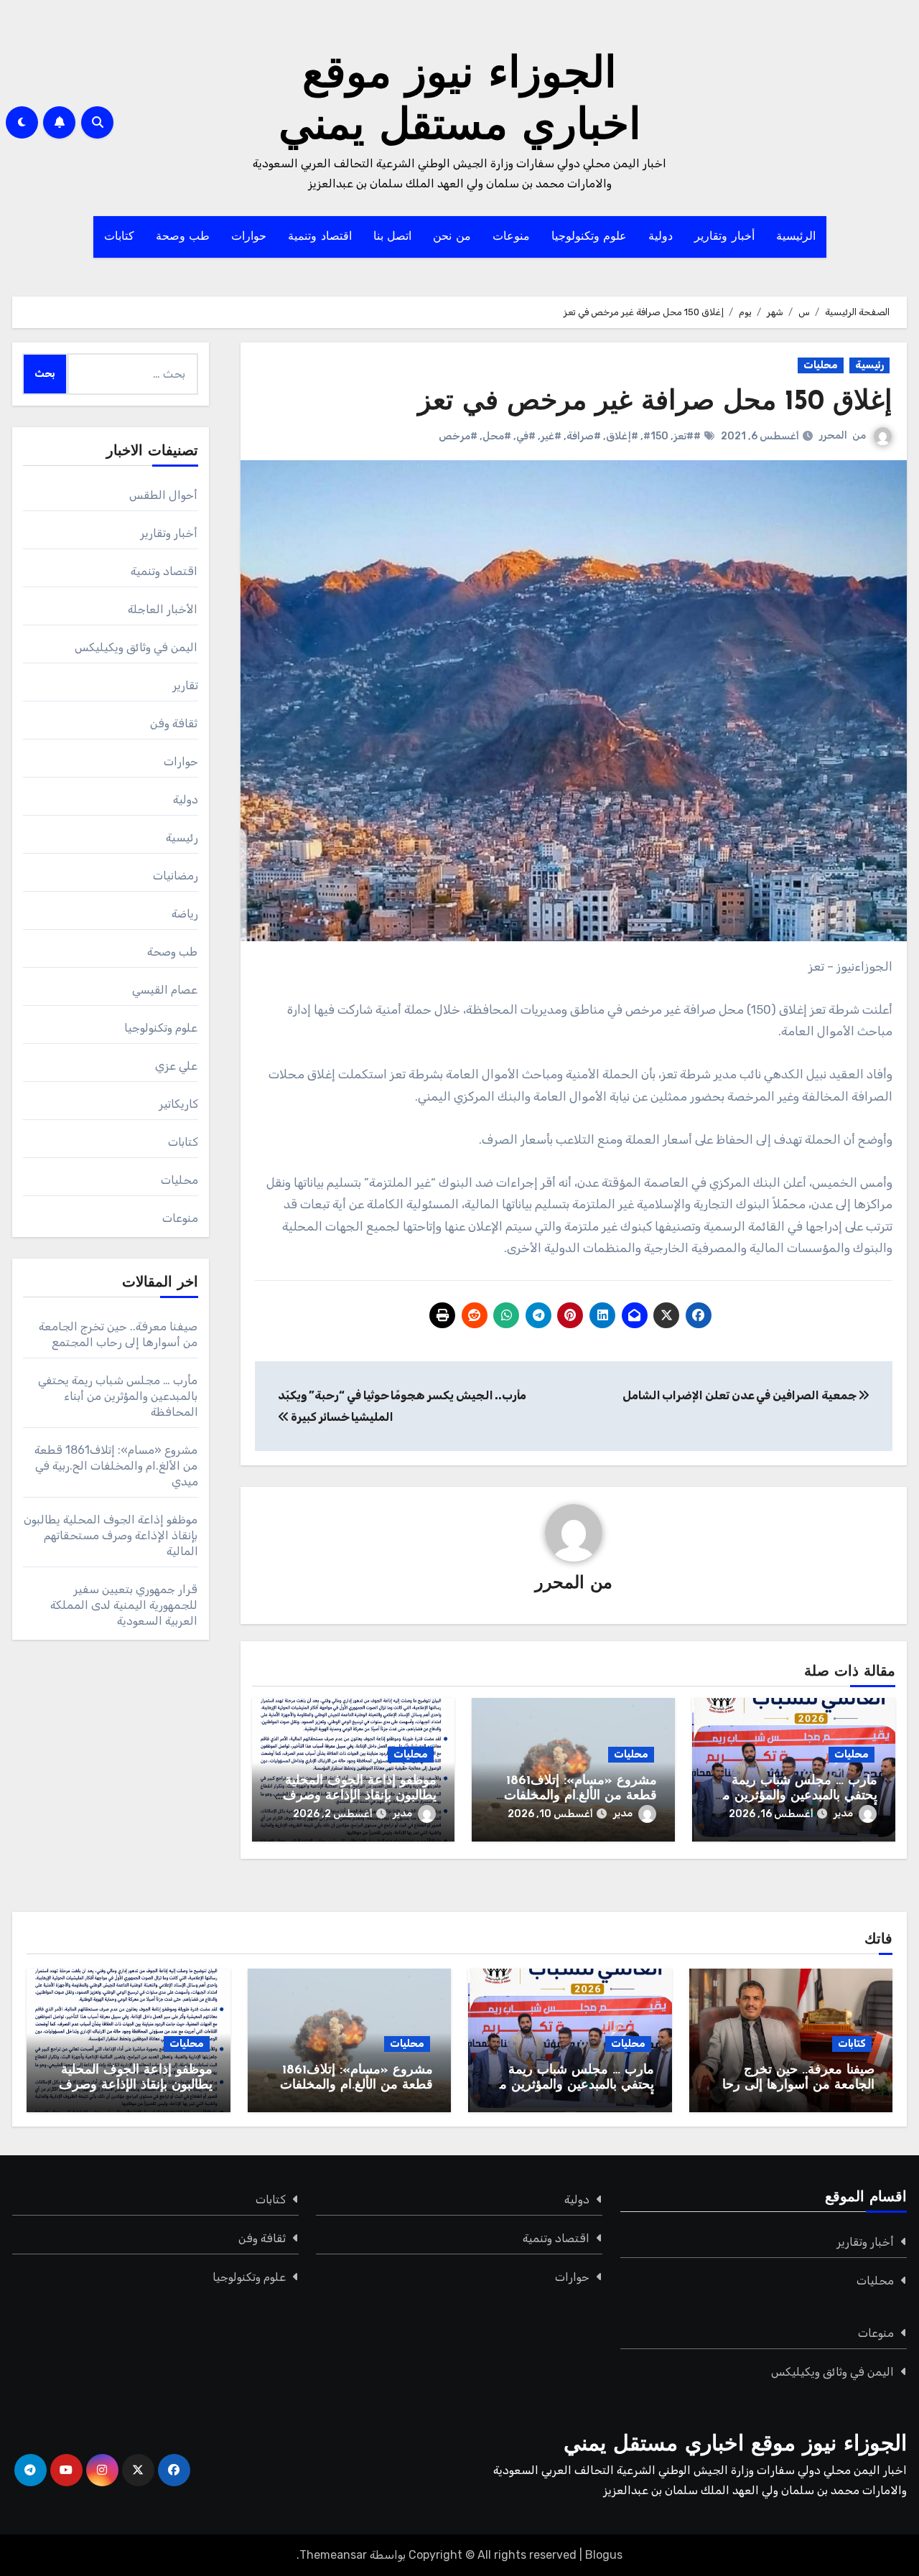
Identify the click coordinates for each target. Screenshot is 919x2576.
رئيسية (869, 365)
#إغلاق (622, 436)
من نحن (452, 237)
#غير (551, 436)
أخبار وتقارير (724, 237)
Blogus (604, 2555)
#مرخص (458, 436)
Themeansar (333, 2555)
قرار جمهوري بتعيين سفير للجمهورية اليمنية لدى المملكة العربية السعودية (124, 1605)
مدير (843, 1813)
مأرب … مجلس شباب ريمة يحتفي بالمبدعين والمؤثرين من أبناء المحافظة (795, 1797)
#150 (656, 436)
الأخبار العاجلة (163, 609)
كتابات (119, 237)
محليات (821, 365)
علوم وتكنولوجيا (589, 237)
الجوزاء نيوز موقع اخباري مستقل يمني (735, 2445)
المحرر (833, 435)
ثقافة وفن (174, 723)
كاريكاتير (178, 1104)
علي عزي (176, 1066)
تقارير (185, 685)
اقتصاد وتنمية (320, 237)
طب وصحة (183, 237)
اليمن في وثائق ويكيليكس (136, 647)
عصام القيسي (165, 990)
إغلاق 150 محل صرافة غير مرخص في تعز (655, 402)
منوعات (511, 237)
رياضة (185, 914)
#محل (497, 436)
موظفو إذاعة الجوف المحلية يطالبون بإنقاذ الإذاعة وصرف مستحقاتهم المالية (360, 1797)
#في (526, 436)
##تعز (687, 436)
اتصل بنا (393, 237)
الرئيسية (796, 237)
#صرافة (584, 436)
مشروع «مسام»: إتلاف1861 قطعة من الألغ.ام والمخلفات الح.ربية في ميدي (580, 1797)
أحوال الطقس (163, 495)
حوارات (249, 237)
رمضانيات (176, 876)
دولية (661, 237)
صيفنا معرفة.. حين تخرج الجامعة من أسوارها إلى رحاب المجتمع (792, 2086)
